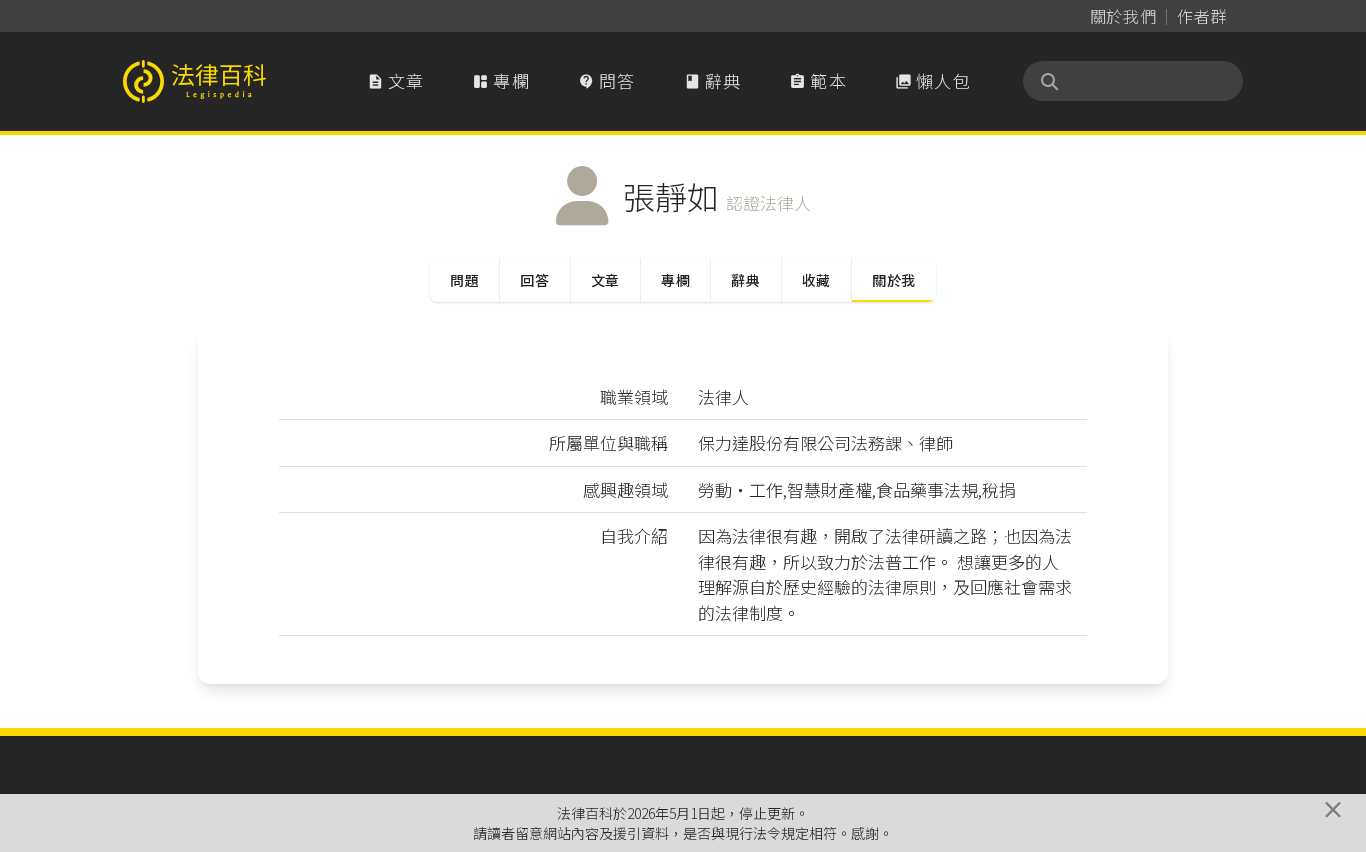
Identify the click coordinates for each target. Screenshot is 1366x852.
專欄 (501, 80)
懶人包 (933, 80)
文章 (396, 80)
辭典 (713, 80)
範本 (818, 80)
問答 (607, 80)
